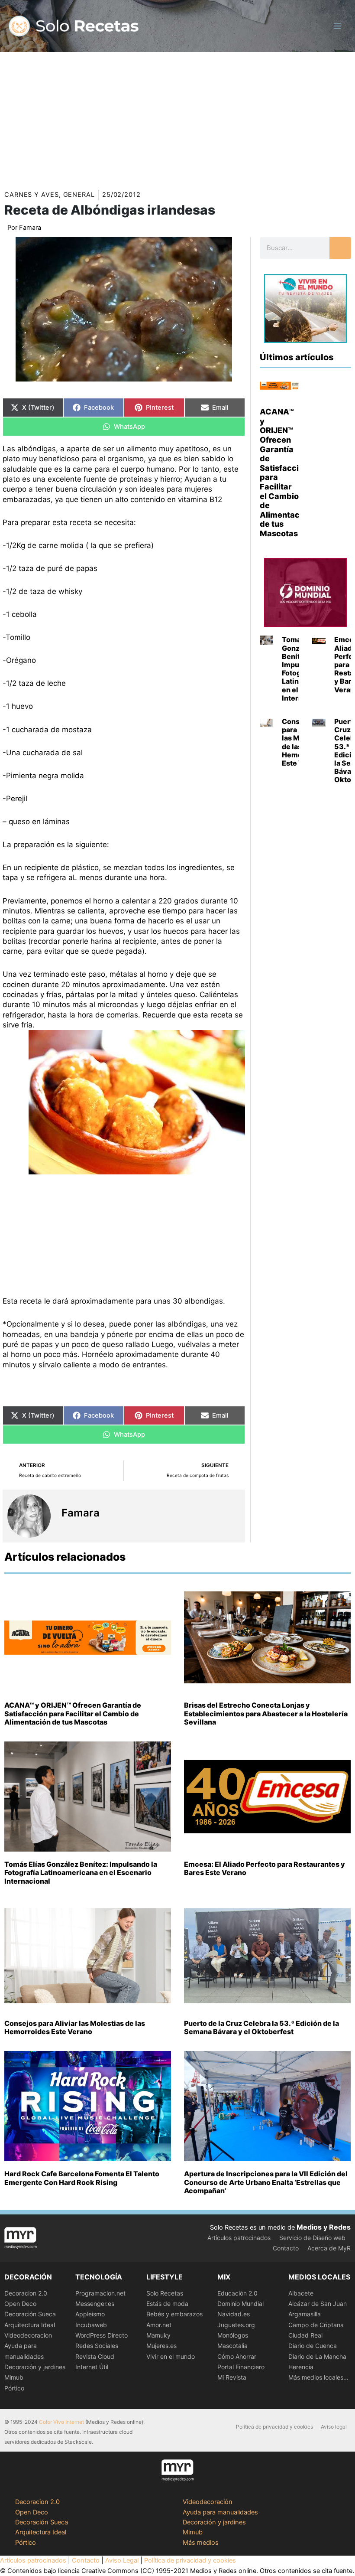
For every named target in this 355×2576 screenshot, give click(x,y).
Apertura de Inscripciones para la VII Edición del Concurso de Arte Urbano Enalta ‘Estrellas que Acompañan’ (266, 2182)
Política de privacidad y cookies (274, 2427)
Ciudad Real (305, 2335)
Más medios (201, 2543)
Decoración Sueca (30, 2314)
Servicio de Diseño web (312, 2238)
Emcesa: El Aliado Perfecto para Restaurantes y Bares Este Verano (265, 1868)
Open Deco (20, 2304)
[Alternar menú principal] (337, 26)
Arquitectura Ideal (30, 2325)
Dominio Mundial (240, 2304)
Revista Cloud (95, 2356)
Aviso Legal (122, 2560)
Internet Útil (92, 2367)
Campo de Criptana (316, 2325)
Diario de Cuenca (313, 2346)
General (79, 195)
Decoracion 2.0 (26, 2293)
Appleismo (90, 2314)
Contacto (286, 2248)
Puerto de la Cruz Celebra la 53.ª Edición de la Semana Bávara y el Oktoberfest (261, 2027)
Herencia (301, 2367)
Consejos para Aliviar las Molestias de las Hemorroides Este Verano (75, 2027)
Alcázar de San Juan (318, 2304)
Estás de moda (167, 2304)
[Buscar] (340, 248)
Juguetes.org (236, 2325)
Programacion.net (100, 2293)
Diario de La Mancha (317, 2356)
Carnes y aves (32, 195)
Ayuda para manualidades (220, 2512)
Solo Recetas (165, 2293)
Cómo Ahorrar (237, 2356)
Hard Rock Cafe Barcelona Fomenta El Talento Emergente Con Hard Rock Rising (82, 2178)
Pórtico (14, 2388)
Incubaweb (91, 2325)
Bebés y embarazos (174, 2314)
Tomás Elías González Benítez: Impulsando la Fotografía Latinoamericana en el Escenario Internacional (81, 1872)
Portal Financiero (241, 2367)
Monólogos (233, 2335)
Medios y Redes (324, 2227)
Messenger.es (95, 2304)
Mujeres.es (161, 2346)
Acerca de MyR (329, 2248)
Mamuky (158, 2335)
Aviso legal (334, 2427)
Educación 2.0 (237, 2293)
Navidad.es (234, 2314)
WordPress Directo (102, 2335)
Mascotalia (232, 2346)
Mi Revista (232, 2377)
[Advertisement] (177, 117)
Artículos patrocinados (239, 2238)
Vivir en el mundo (171, 2356)
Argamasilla (305, 2314)
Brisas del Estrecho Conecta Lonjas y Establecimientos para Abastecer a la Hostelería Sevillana (266, 1713)
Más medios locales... (318, 2377)
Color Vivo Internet (61, 2422)
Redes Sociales (97, 2346)
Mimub (14, 2377)
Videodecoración (28, 2335)
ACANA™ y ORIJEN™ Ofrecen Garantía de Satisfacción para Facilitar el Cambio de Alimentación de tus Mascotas (73, 1713)
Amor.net (159, 2325)
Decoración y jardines (35, 2367)
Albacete (301, 2293)
